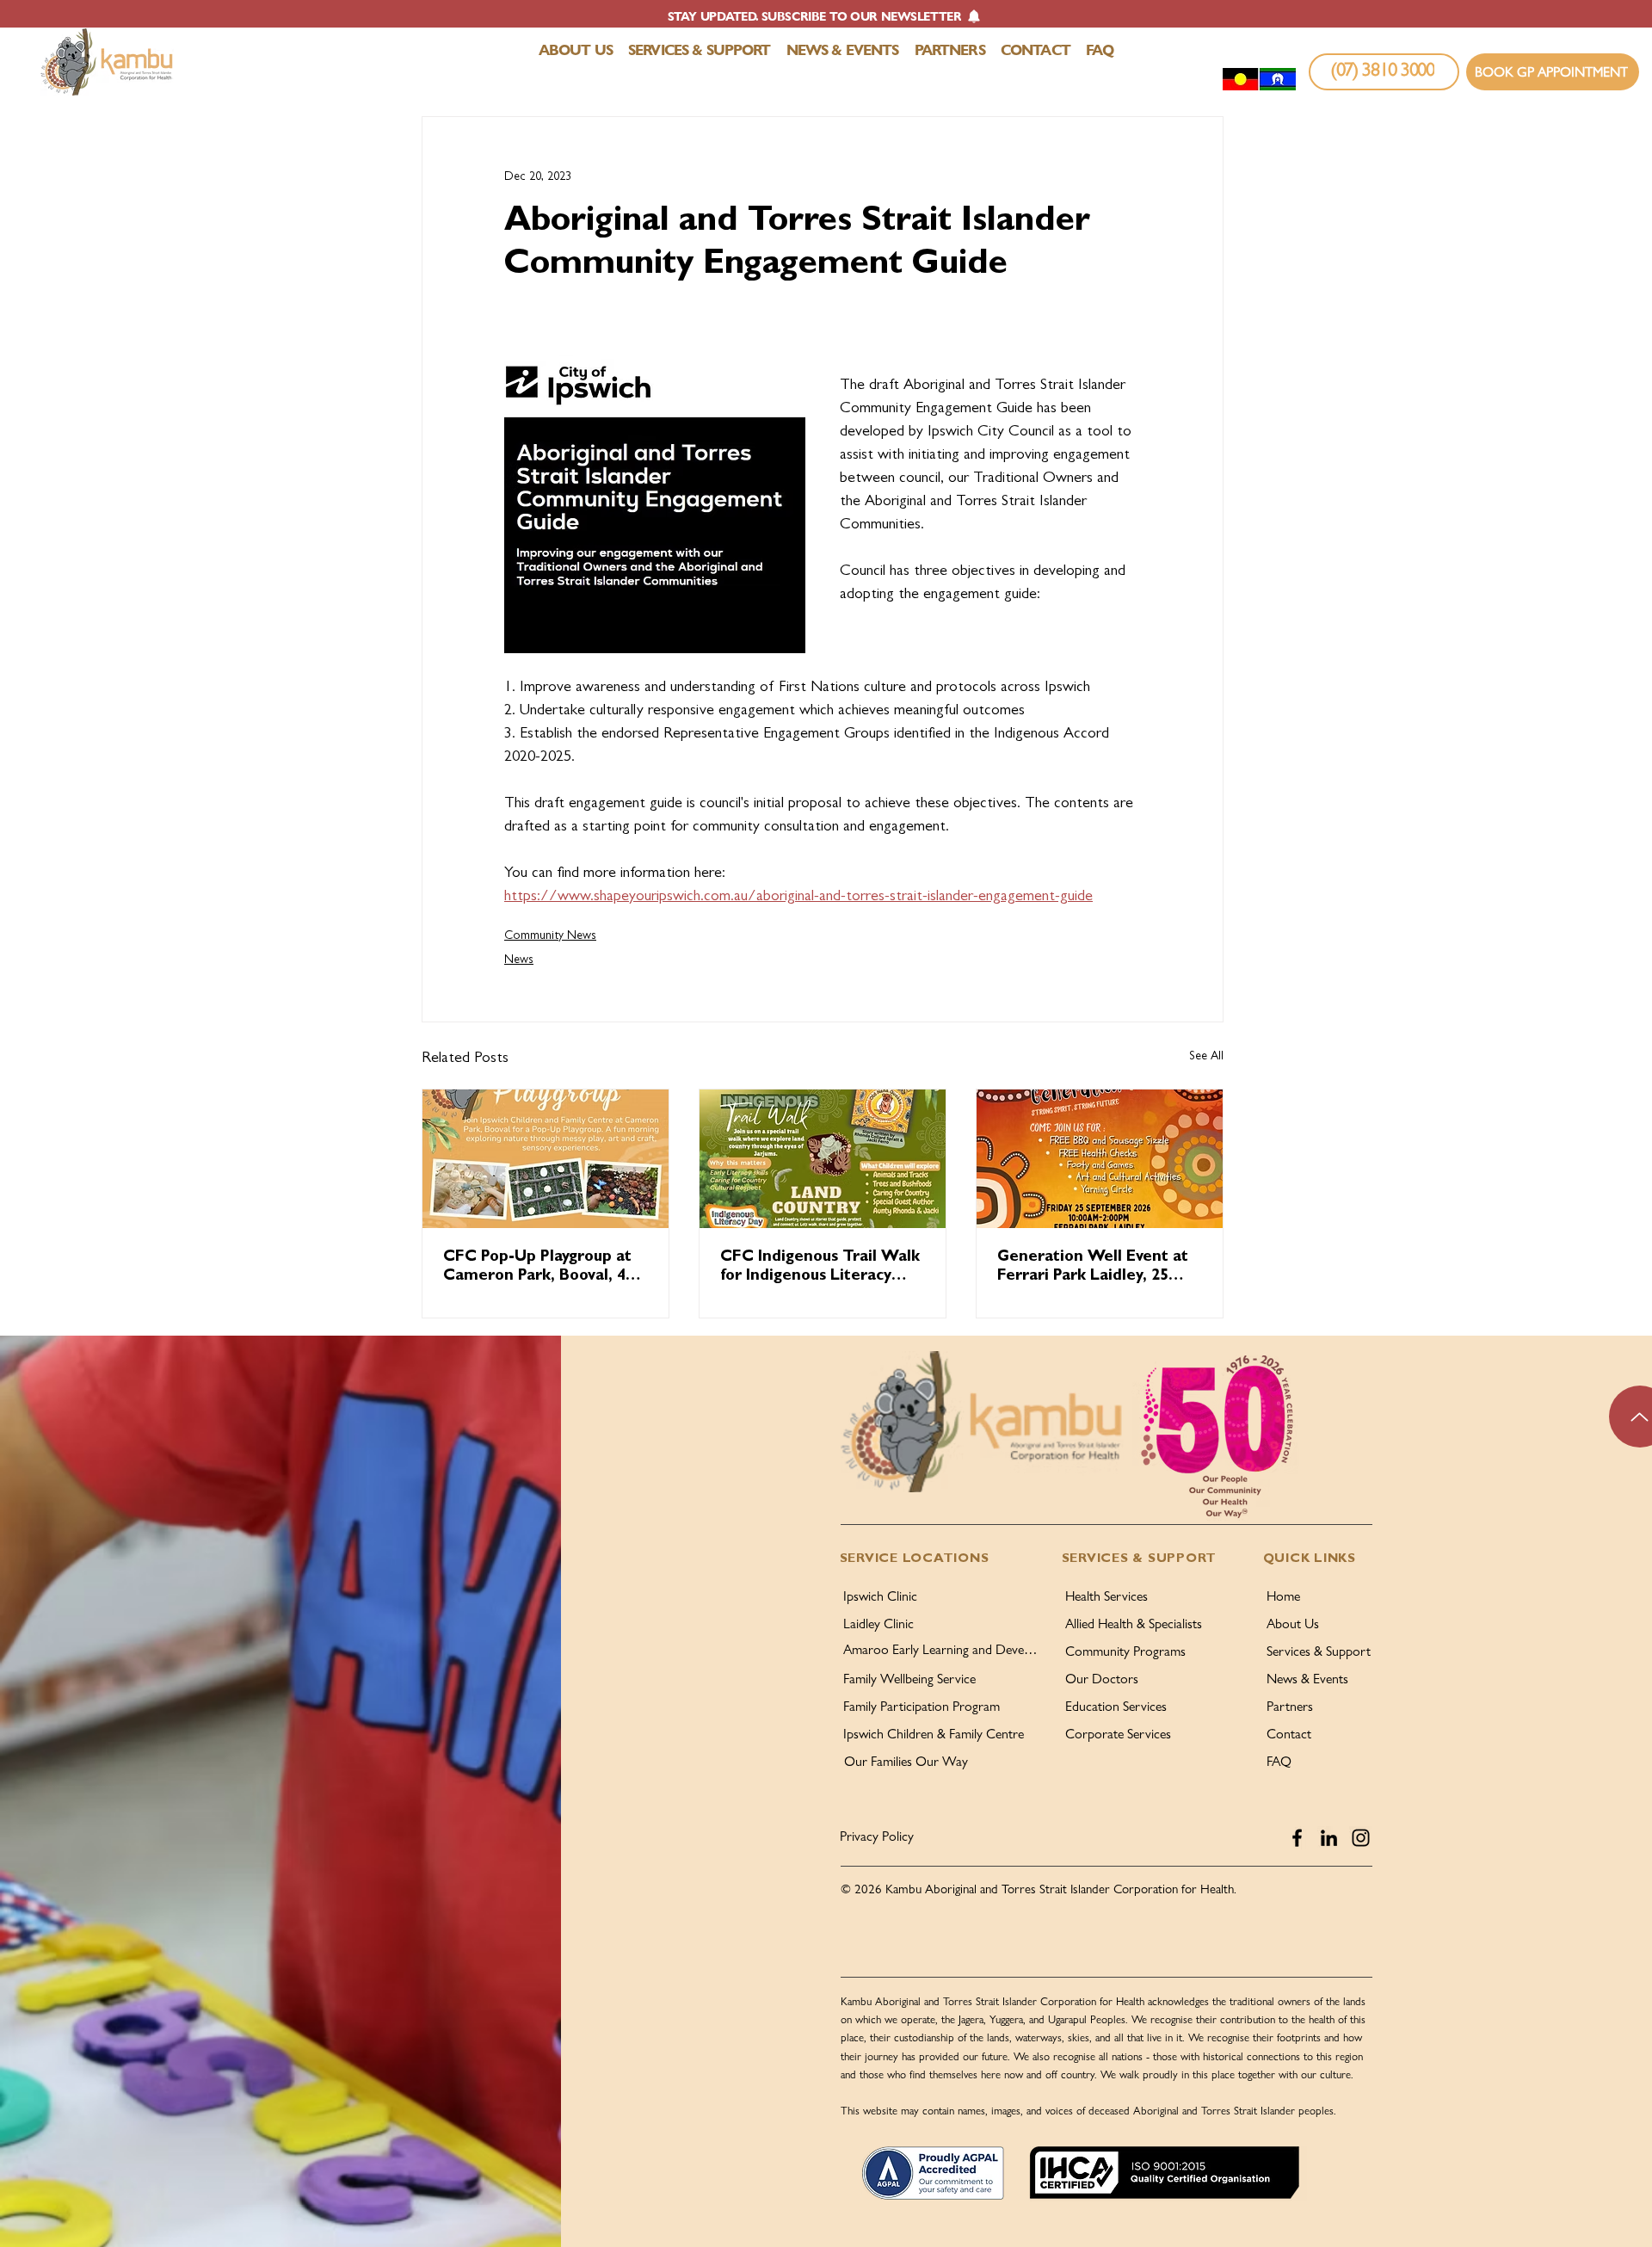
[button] (825, 16)
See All (1206, 1057)
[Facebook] (1297, 1838)
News (519, 960)
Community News (550, 936)
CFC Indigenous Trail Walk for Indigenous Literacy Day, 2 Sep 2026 (820, 1269)
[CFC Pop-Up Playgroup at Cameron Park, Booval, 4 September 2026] (546, 1159)
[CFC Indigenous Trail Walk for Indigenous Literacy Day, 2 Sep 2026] (823, 1159)
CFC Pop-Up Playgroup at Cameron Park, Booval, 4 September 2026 (537, 1269)
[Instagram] (1361, 1838)
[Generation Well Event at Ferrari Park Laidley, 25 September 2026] (1100, 1159)
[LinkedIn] (1329, 1838)
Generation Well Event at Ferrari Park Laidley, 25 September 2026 (1093, 1269)
